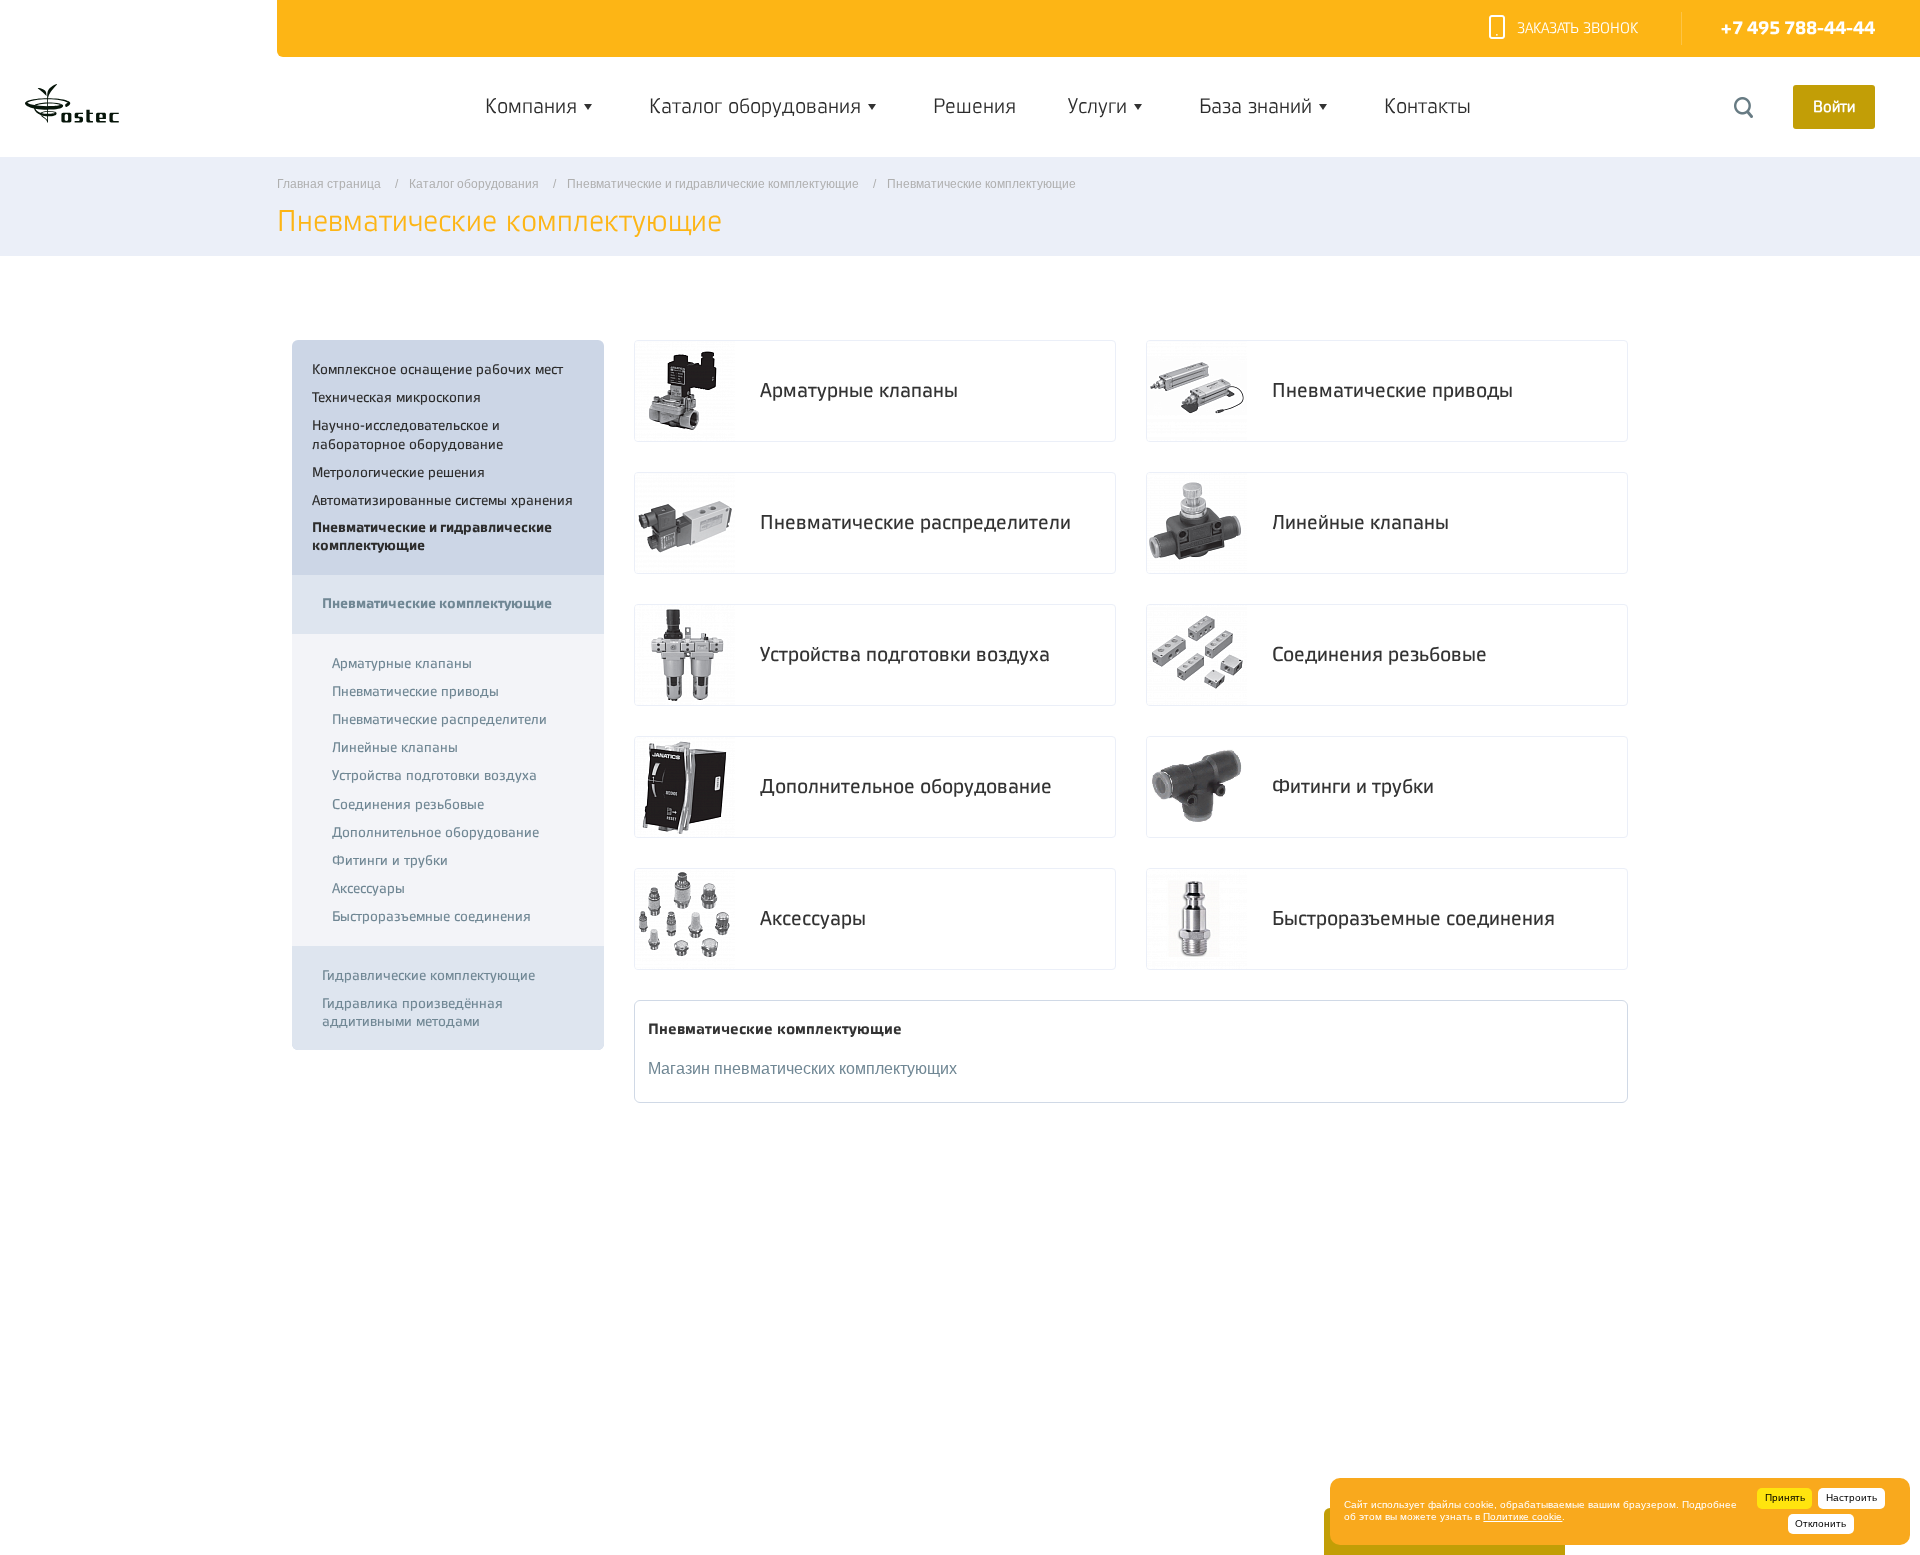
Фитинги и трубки (1353, 786)
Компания (531, 106)
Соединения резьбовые (1379, 654)
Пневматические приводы (1392, 390)
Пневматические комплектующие (437, 603)
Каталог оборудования (755, 106)
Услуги (1097, 106)
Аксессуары (813, 918)
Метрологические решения (398, 472)
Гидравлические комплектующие (428, 975)
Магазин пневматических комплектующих (802, 1068)
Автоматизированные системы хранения (442, 500)
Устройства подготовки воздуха (905, 654)
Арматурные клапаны (859, 390)
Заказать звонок (1577, 28)
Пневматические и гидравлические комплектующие (432, 536)
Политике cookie (1522, 1516)
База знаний (1255, 106)
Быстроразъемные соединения (1413, 918)
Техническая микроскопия (396, 397)
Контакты (1427, 106)
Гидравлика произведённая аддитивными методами (412, 1012)
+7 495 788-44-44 (1798, 28)
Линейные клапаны (1360, 522)
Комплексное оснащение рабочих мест (437, 369)
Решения (974, 106)
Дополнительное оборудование (906, 786)
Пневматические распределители (915, 522)
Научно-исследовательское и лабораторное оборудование (407, 434)
